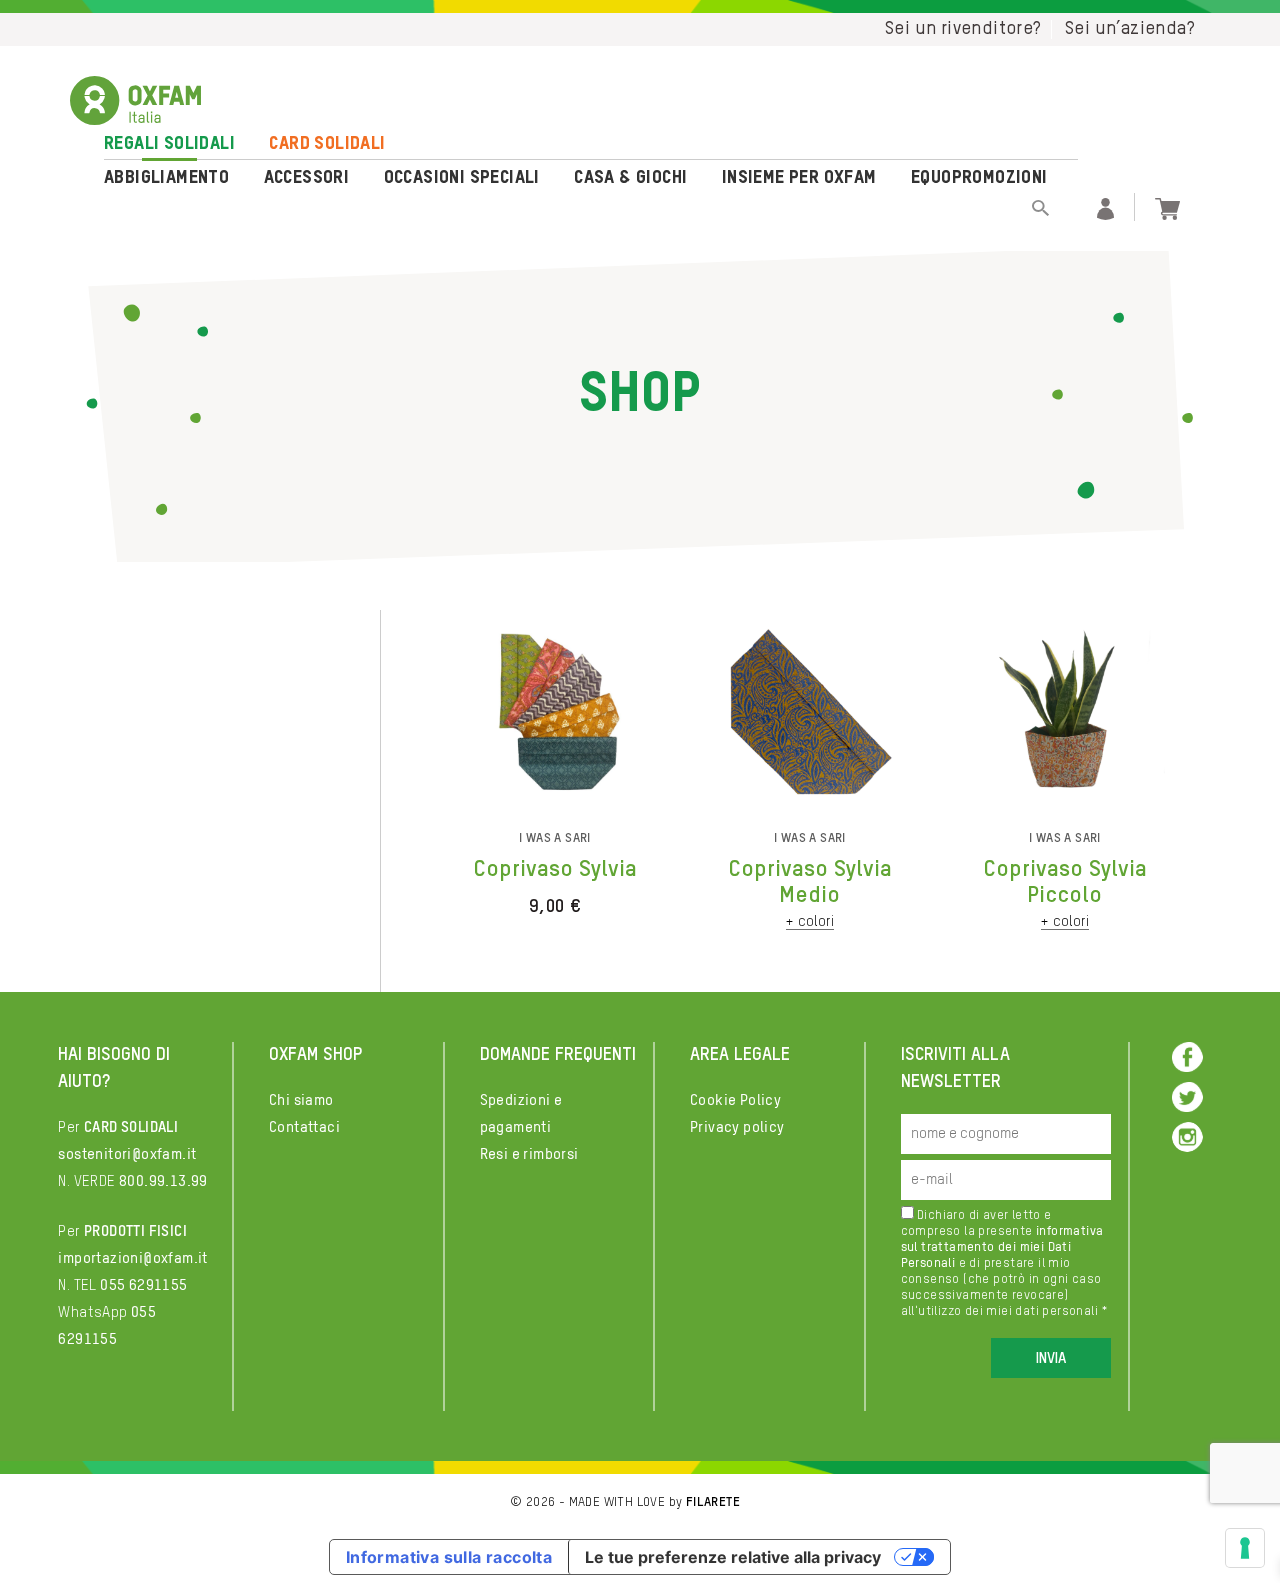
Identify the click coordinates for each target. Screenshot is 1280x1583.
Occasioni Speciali (462, 178)
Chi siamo (301, 1100)
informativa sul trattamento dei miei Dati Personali (1002, 1247)
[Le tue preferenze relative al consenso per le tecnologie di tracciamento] (1245, 1548)
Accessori (307, 178)
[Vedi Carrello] (1167, 206)
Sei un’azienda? (1130, 29)
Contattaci (304, 1127)
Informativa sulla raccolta (449, 1557)
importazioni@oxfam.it (132, 1258)
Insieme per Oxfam (799, 178)
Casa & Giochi (630, 178)
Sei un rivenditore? (963, 29)
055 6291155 (143, 1285)
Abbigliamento (166, 178)
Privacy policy (737, 1127)
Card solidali (327, 144)
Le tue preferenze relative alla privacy (733, 1557)
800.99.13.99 (163, 1181)
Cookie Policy (735, 1100)
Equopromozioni (979, 178)
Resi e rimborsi (529, 1154)
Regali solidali (169, 144)
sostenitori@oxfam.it (127, 1154)
